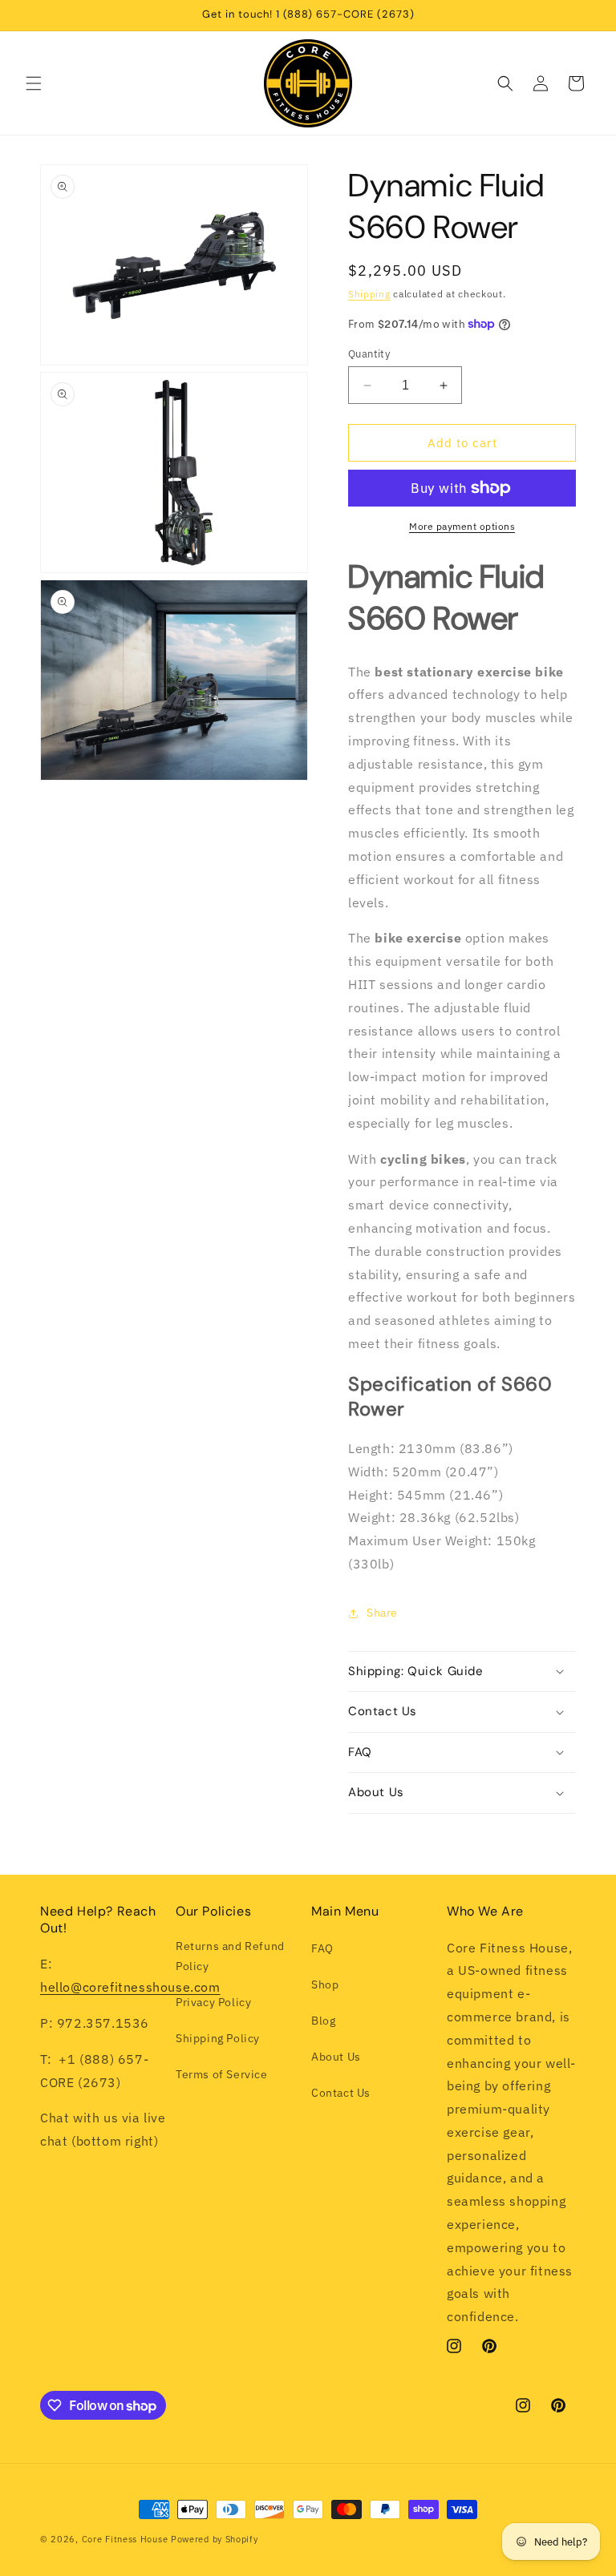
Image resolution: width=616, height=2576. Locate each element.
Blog (323, 2021)
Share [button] (382, 1613)
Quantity (369, 354)
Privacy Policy (213, 2002)
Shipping (369, 294)
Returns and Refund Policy (230, 1956)
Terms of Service (222, 2074)
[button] (34, 83)
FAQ (322, 1948)
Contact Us (341, 2093)
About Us (336, 2057)
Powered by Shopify (215, 2539)
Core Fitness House (125, 2539)
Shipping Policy (218, 2038)
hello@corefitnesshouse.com (130, 1987)
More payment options (462, 526)
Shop (325, 1984)
